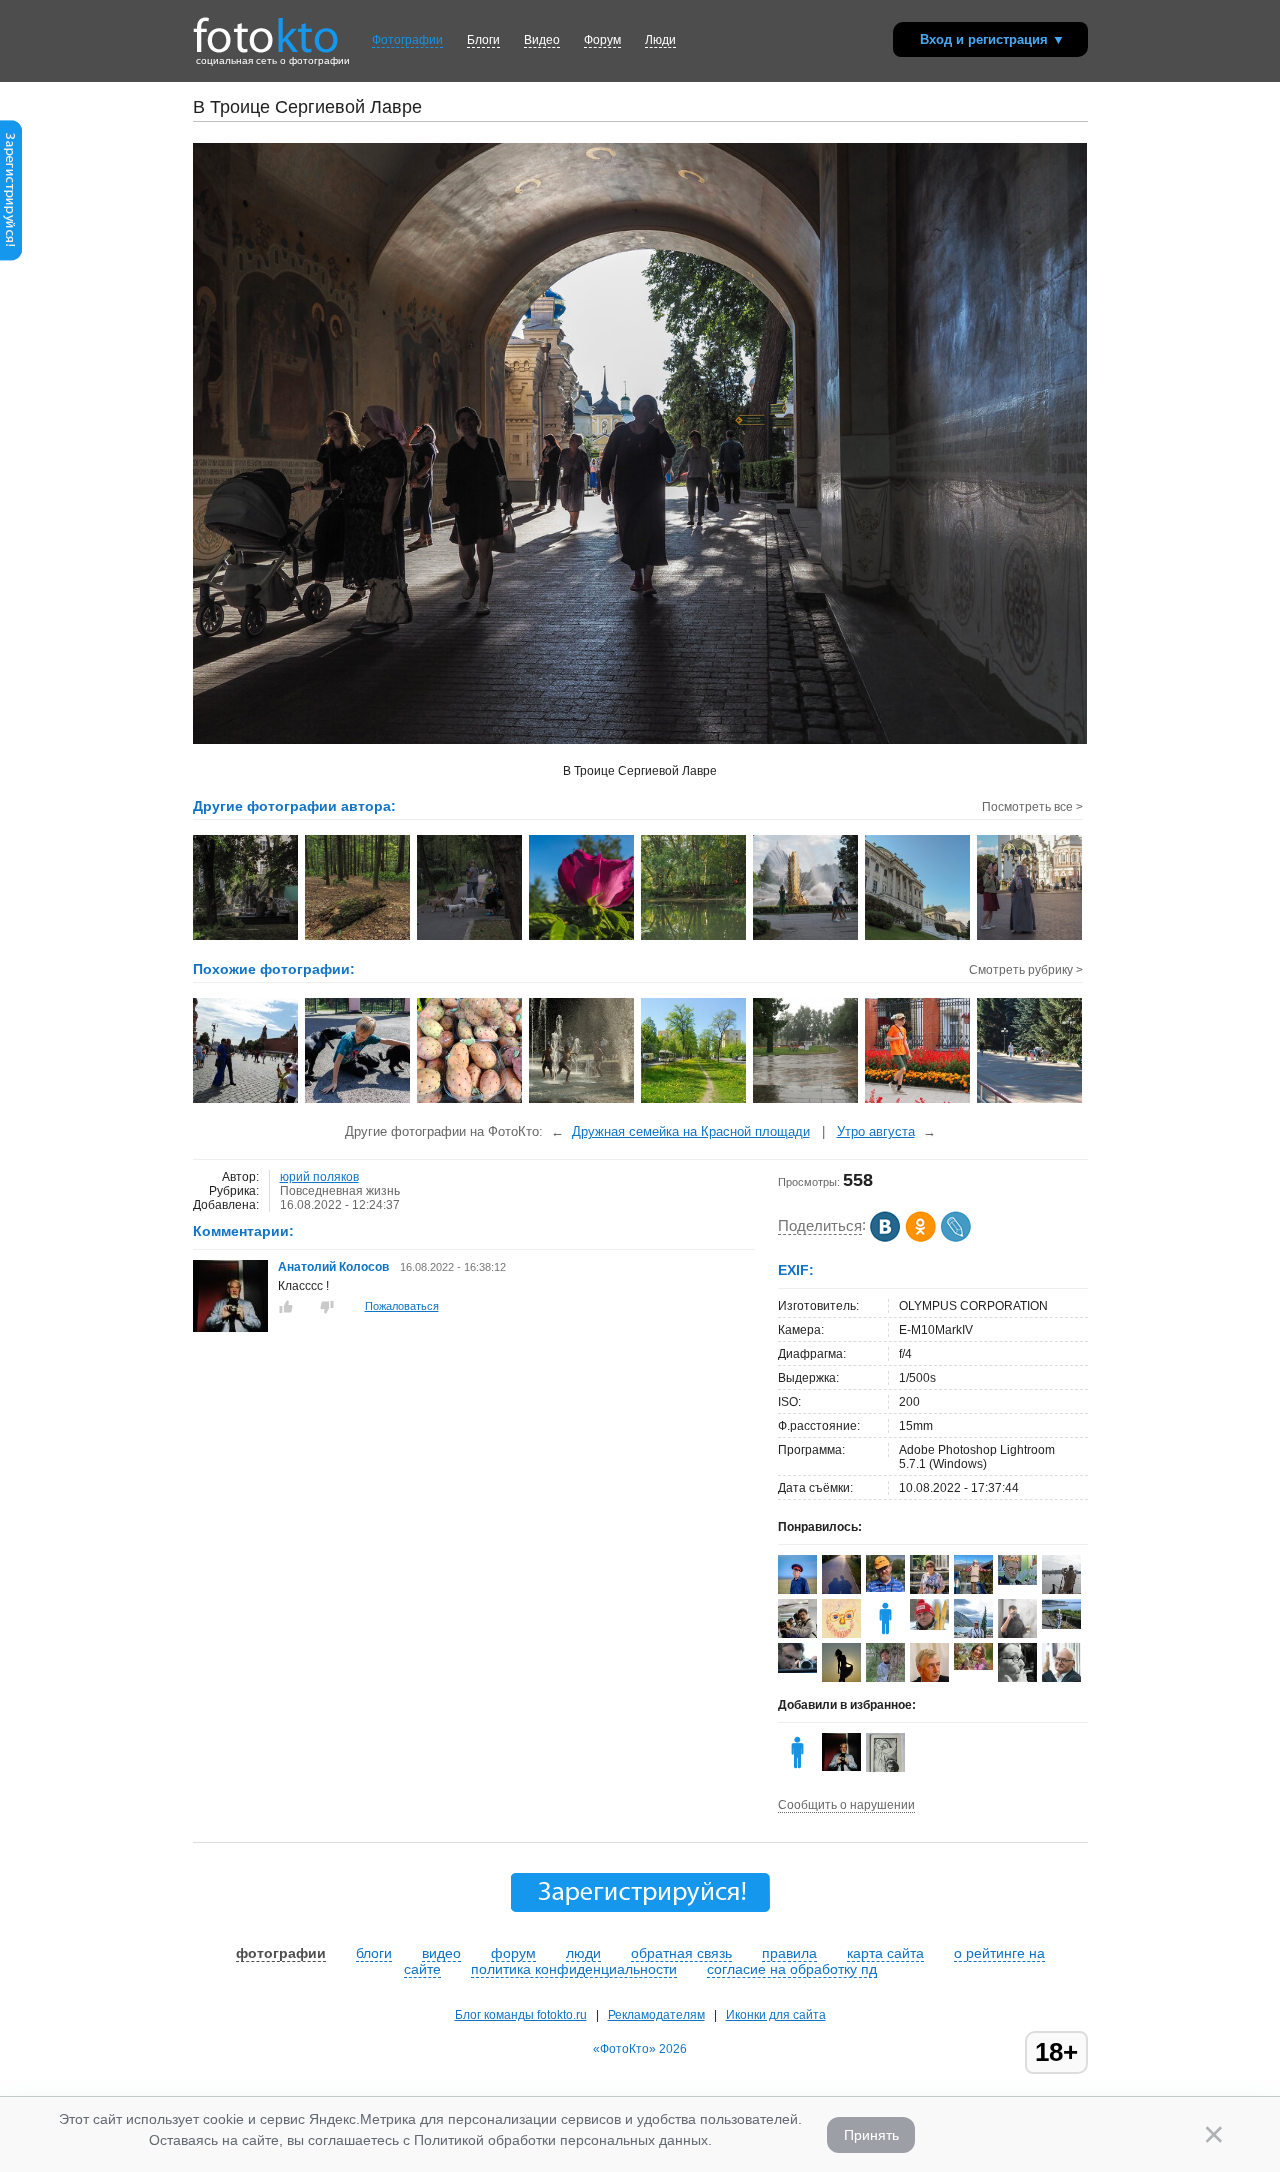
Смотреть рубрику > (1026, 970)
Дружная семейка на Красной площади (691, 1131)
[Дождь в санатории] (806, 1101)
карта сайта (885, 1953)
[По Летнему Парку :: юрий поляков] (694, 938)
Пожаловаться (402, 1306)
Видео (542, 40)
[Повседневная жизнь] (358, 1101)
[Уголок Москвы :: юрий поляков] (246, 938)
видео (441, 1953)
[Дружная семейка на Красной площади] (246, 1101)
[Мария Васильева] (885, 1681)
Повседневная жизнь (340, 1191)
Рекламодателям (656, 2015)
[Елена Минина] (1017, 1679)
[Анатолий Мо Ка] (841, 1634)
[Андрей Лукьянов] (885, 1588)
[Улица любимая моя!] (694, 1101)
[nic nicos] (1017, 1637)
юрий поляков (319, 1177)
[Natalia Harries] (1061, 1625)
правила (789, 1953)
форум (513, 1953)
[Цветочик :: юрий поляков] (582, 938)
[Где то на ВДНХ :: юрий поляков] (806, 938)
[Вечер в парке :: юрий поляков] (470, 938)
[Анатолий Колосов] (230, 1328)
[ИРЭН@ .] (973, 1666)
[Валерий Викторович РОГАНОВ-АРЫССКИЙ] (1017, 1581)
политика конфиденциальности (574, 1969)
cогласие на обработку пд (792, 1969)
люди (583, 1953)
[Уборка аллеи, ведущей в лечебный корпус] (1030, 1101)
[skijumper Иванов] (929, 1626)
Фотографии (407, 40)
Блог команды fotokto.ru (521, 2015)
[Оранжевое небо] (918, 1101)
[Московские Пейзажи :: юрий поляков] (918, 938)
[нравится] (286, 1307)
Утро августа (876, 1131)
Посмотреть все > (1032, 807)
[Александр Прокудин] (797, 1669)
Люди (660, 40)
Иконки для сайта (776, 2015)
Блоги (483, 40)
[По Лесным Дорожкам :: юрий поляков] (358, 938)
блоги (374, 1953)
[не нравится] (327, 1307)
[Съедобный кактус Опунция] (470, 1101)
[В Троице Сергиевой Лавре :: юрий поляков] (1030, 938)
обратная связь (681, 1953)
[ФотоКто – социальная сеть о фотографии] (266, 28)
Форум (602, 40)
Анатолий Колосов (333, 1267)
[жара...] (582, 1101)
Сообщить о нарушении (846, 1805)
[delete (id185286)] (885, 1634)
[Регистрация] (11, 257)
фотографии (281, 1953)
